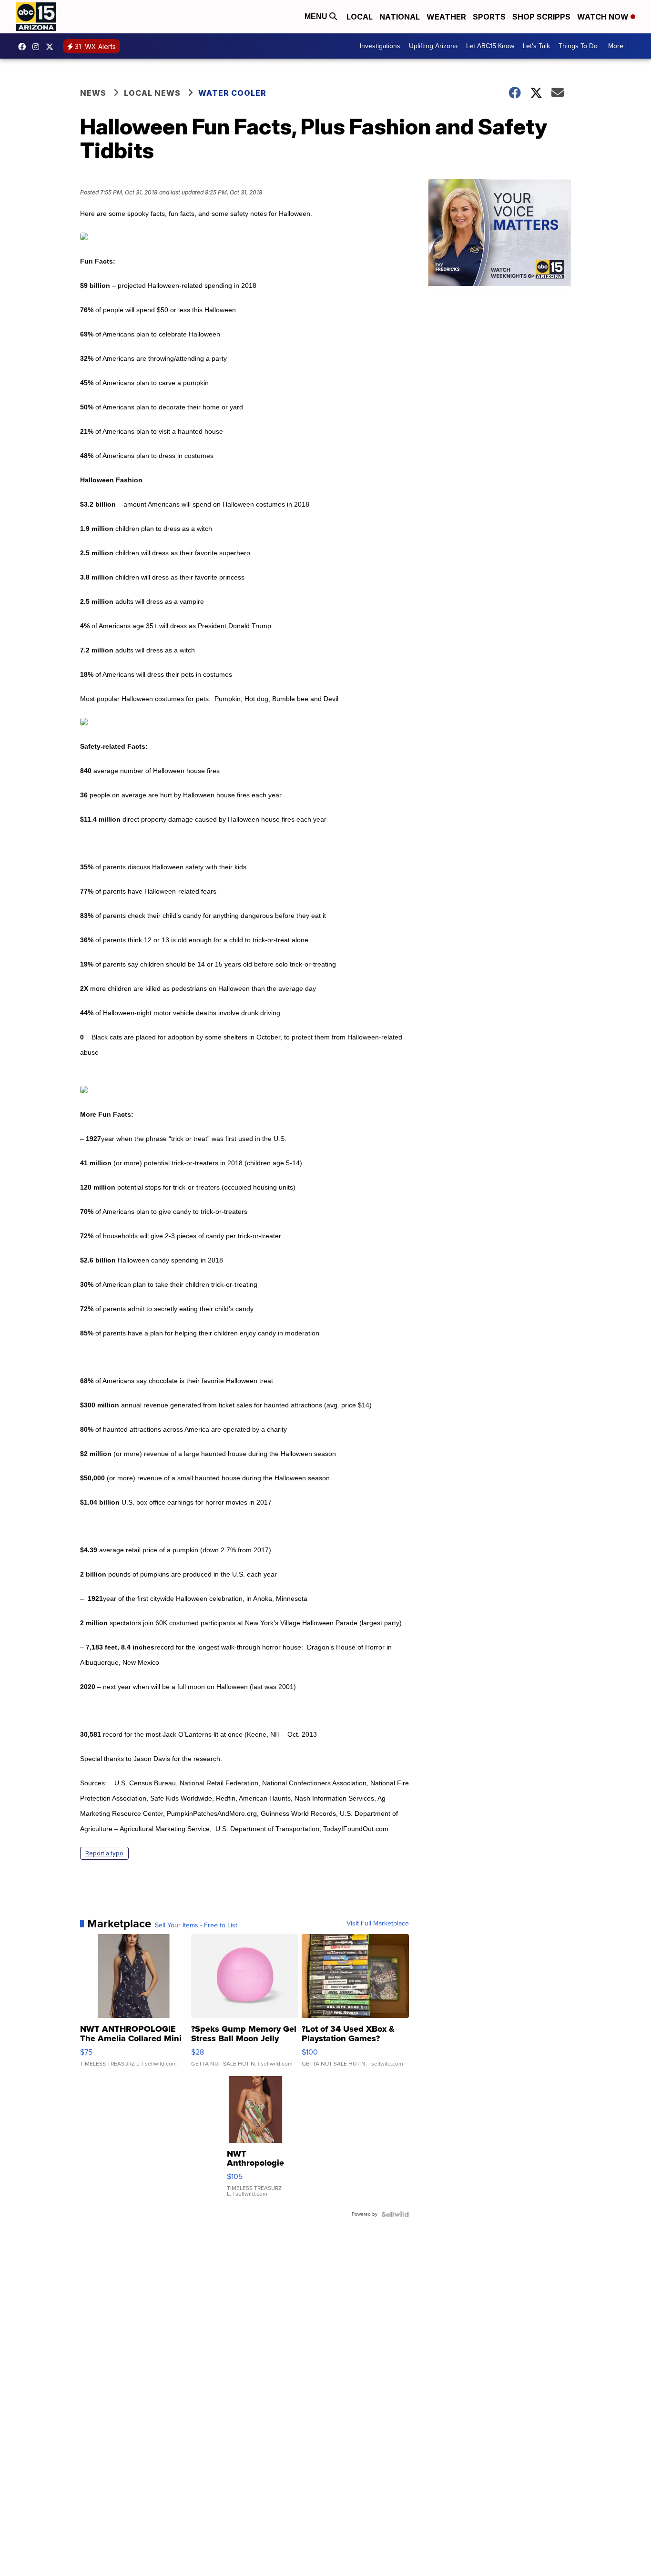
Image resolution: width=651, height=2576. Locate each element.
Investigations (380, 46)
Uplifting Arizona (433, 46)
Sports (489, 17)
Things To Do (578, 46)
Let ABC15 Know (490, 46)
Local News (152, 93)
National (400, 17)
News (93, 93)
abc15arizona (38, 47)
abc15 (24, 47)
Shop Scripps (541, 17)
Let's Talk (536, 46)
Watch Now (604, 17)
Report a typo (104, 1853)
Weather (446, 17)
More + (618, 46)
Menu (317, 16)
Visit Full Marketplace (378, 1924)
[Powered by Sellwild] (395, 2214)
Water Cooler (232, 93)
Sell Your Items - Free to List (196, 1925)
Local (360, 17)
